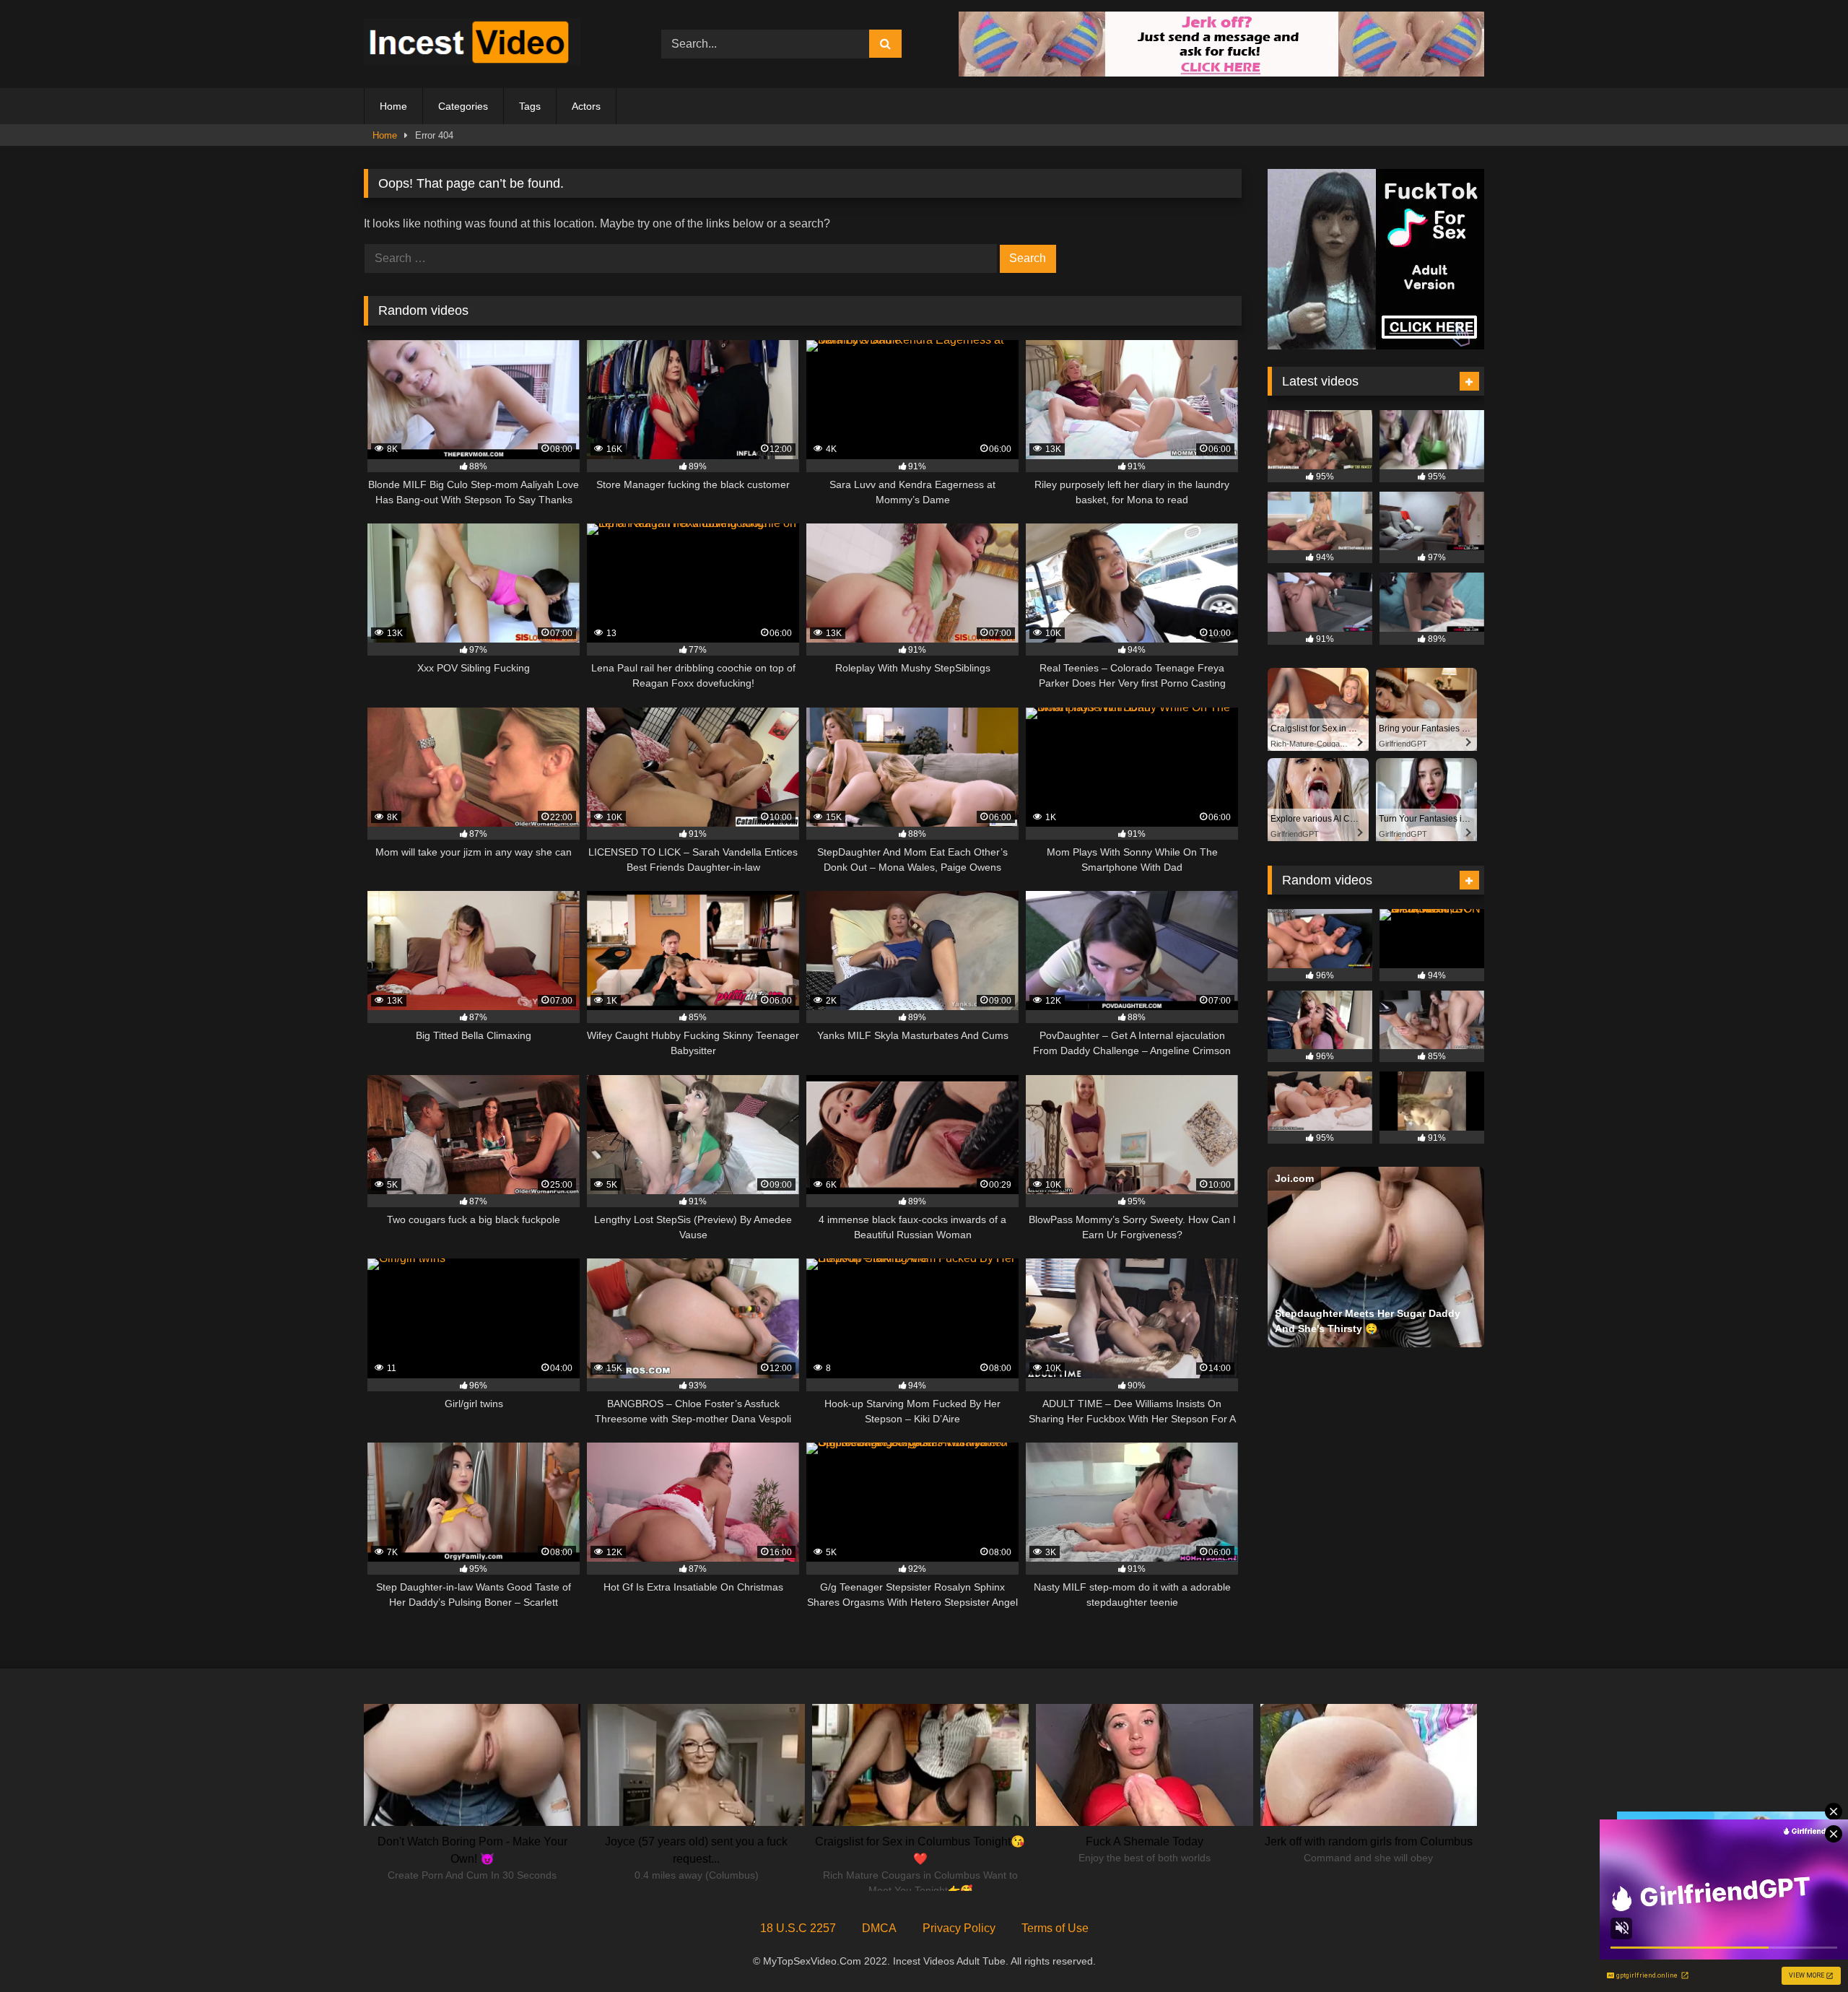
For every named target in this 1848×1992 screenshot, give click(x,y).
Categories (463, 106)
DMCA (879, 1928)
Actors (586, 106)
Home (393, 106)
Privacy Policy (959, 1928)
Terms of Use (1055, 1928)
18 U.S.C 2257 (798, 1928)
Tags (530, 106)
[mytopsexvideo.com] (472, 44)
